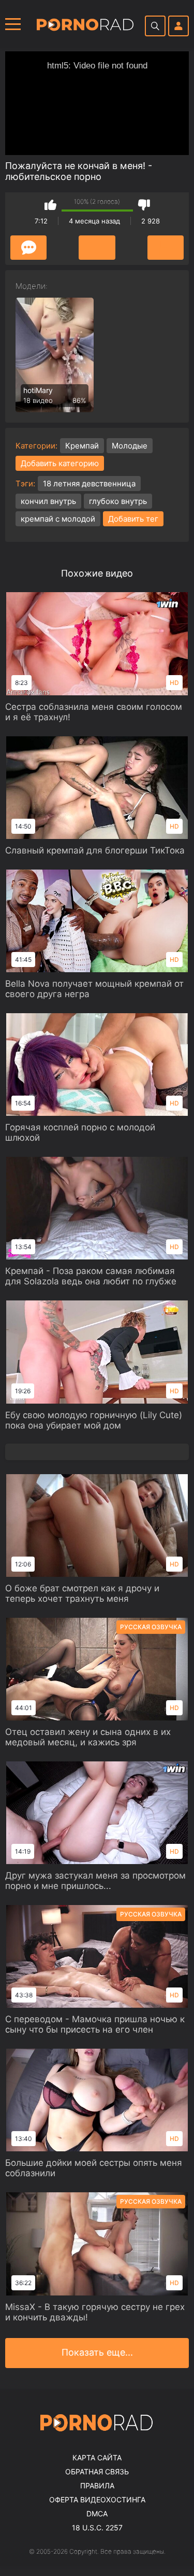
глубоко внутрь (118, 501)
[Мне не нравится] (144, 205)
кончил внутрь (48, 501)
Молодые (130, 446)
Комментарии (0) (28, 248)
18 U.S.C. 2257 (97, 2528)
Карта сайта (97, 2458)
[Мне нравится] (50, 205)
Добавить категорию (60, 463)
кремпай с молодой (58, 519)
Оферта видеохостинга (97, 2500)
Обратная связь (97, 2472)
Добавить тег (133, 519)
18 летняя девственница (89, 484)
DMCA (97, 2514)
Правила (97, 2486)
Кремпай (82, 446)
